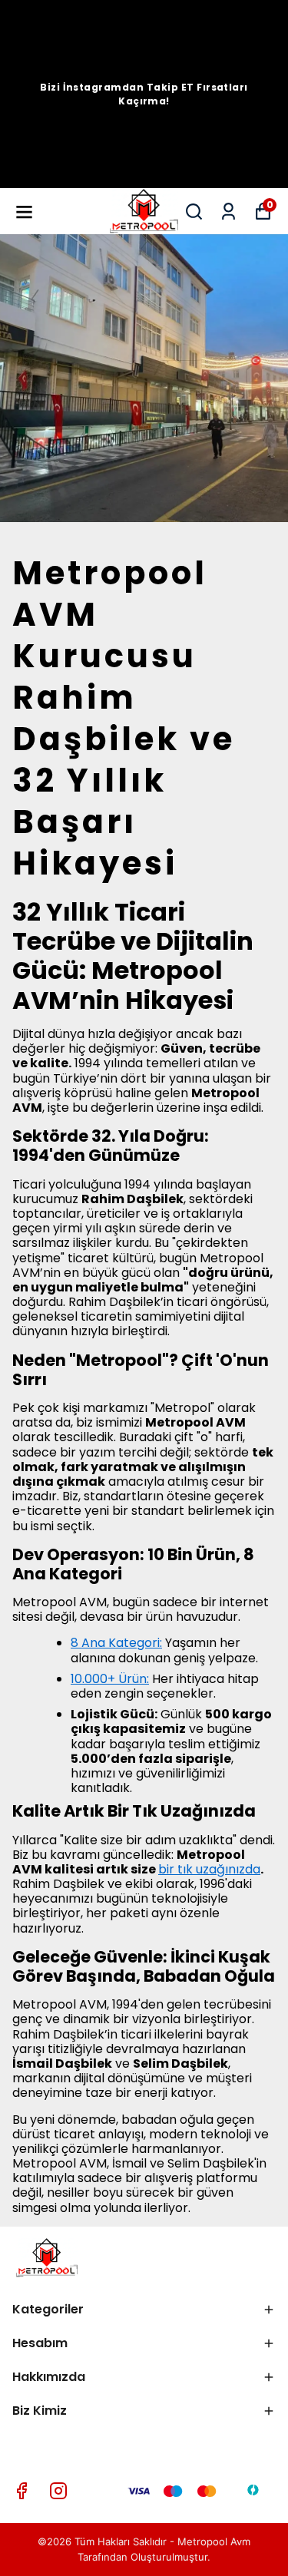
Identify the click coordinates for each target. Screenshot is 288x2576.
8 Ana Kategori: (116, 1643)
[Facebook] (22, 2491)
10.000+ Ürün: (110, 1679)
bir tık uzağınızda (209, 1869)
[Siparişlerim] (228, 212)
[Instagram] (58, 2491)
